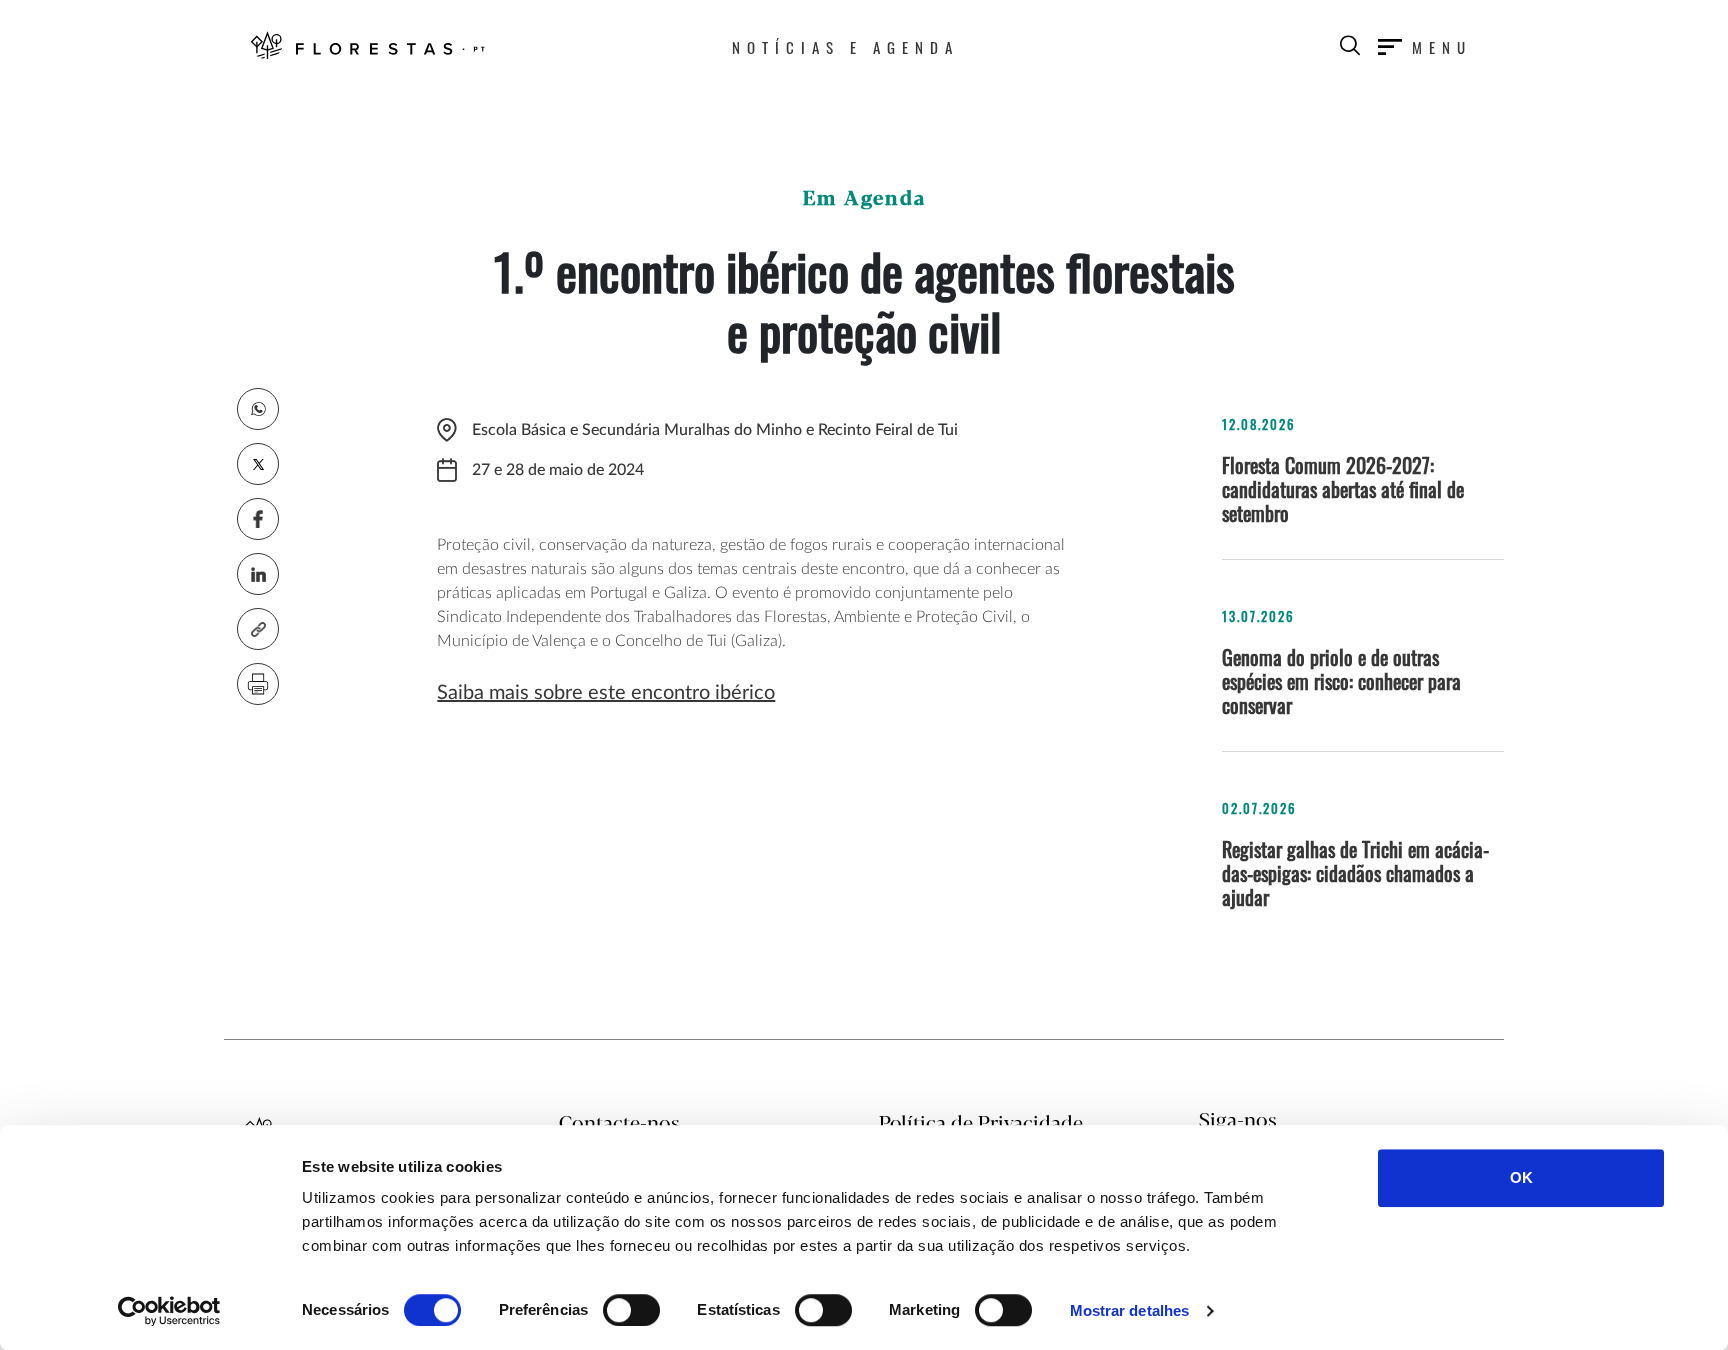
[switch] (631, 1310)
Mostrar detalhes (1130, 1310)
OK (1521, 1177)
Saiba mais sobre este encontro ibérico (606, 693)
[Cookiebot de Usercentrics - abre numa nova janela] (169, 1311)
